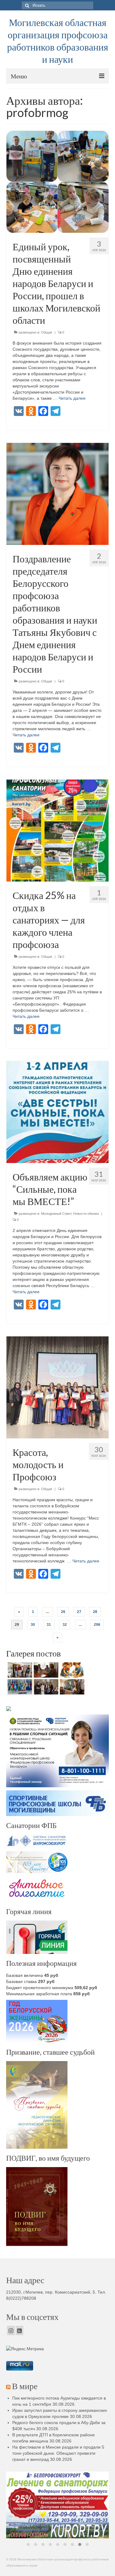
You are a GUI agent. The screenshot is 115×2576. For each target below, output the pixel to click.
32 (65, 1625)
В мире (25, 2386)
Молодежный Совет (56, 1214)
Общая (47, 332)
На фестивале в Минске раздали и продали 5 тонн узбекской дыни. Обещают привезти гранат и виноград (58, 2453)
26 (63, 1612)
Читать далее (72, 398)
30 (33, 1625)
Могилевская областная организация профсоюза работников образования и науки (58, 41)
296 (97, 1625)
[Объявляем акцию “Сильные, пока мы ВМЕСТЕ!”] (57, 1112)
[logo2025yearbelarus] (57, 2500)
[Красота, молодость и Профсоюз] (57, 1387)
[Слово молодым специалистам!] (71, 1687)
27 (79, 1612)
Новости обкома (86, 1214)
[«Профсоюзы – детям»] (45, 1687)
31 (49, 1625)
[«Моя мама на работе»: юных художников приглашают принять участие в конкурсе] (71, 1670)
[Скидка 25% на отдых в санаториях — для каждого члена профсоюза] (57, 830)
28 (95, 1612)
